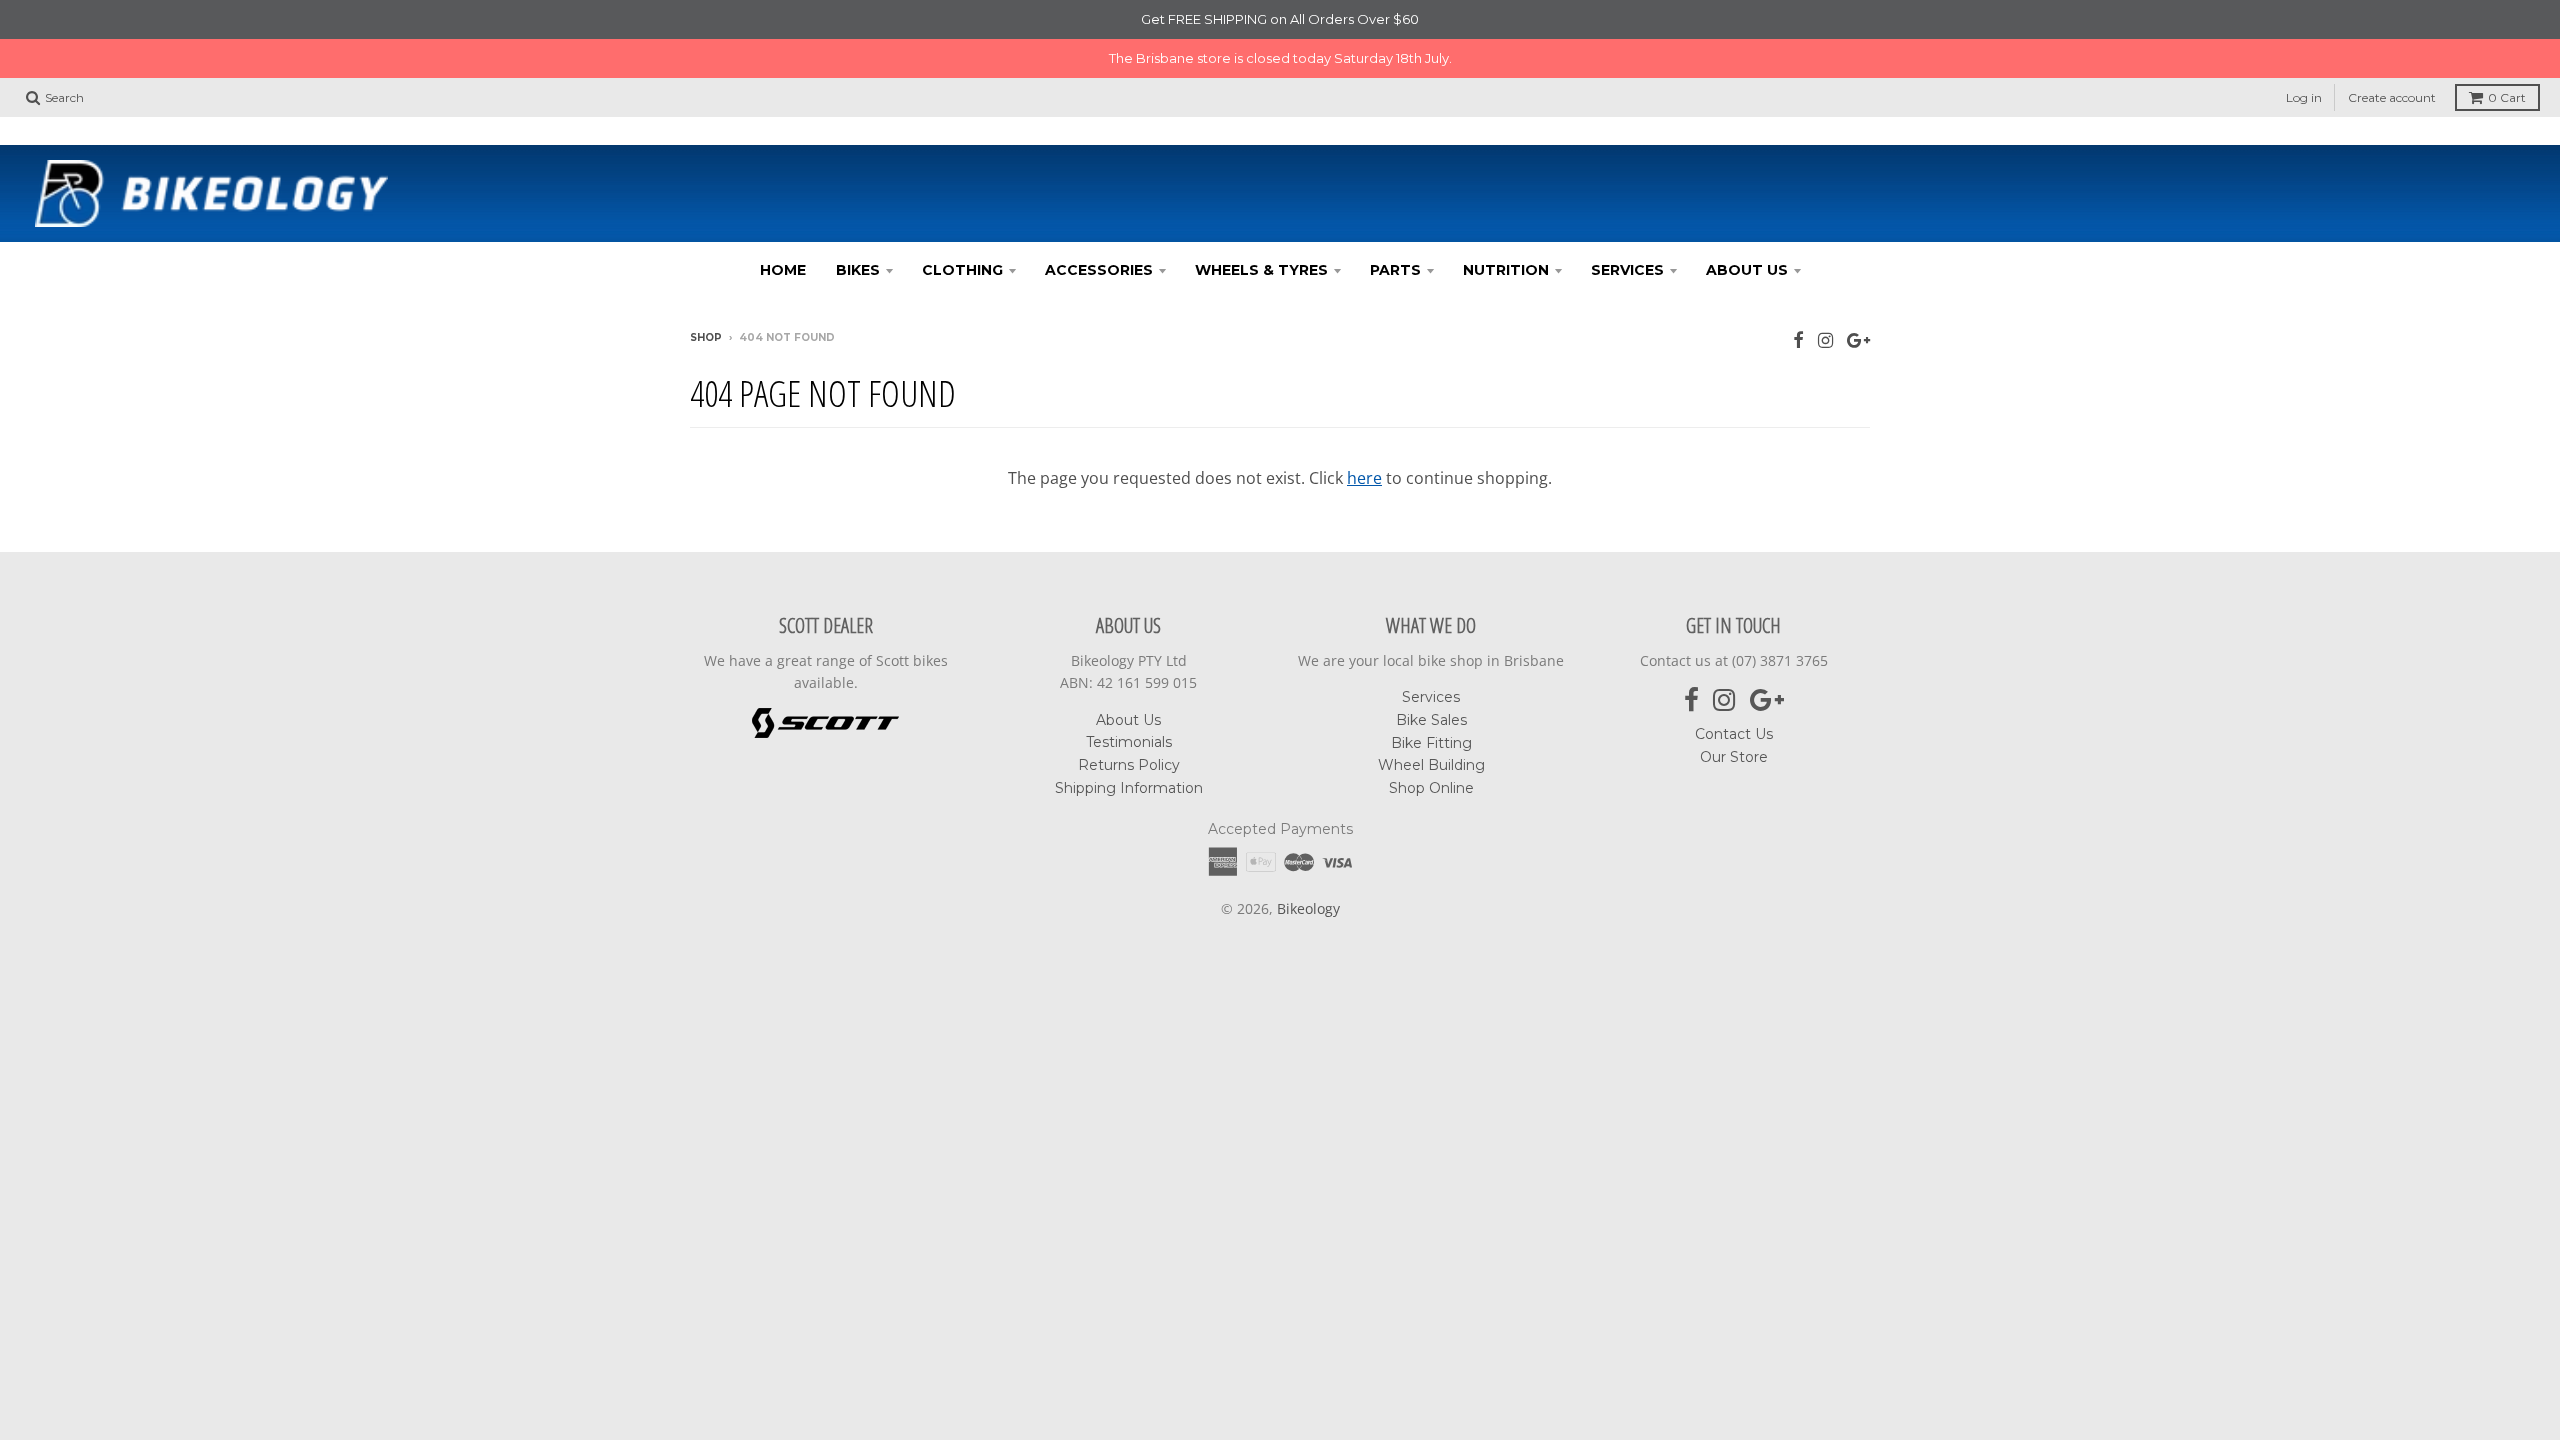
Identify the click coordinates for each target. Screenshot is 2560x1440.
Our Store (1734, 757)
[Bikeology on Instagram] (1825, 339)
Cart (2507, 97)
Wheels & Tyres (1261, 270)
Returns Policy (1129, 765)
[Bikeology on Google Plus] (1858, 339)
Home (783, 270)
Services (1627, 270)
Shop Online (1431, 788)
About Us (1747, 270)
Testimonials (1129, 742)
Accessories (1099, 270)
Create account (2392, 97)
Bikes (858, 270)
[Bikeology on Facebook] (1798, 339)
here (1364, 478)
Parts (1395, 270)
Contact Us (1734, 734)
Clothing (962, 270)
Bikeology (1308, 908)
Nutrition (1506, 270)
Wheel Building (1431, 765)
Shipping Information (1129, 788)
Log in (2304, 97)
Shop (706, 337)
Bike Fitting (1431, 743)
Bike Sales (1431, 720)
